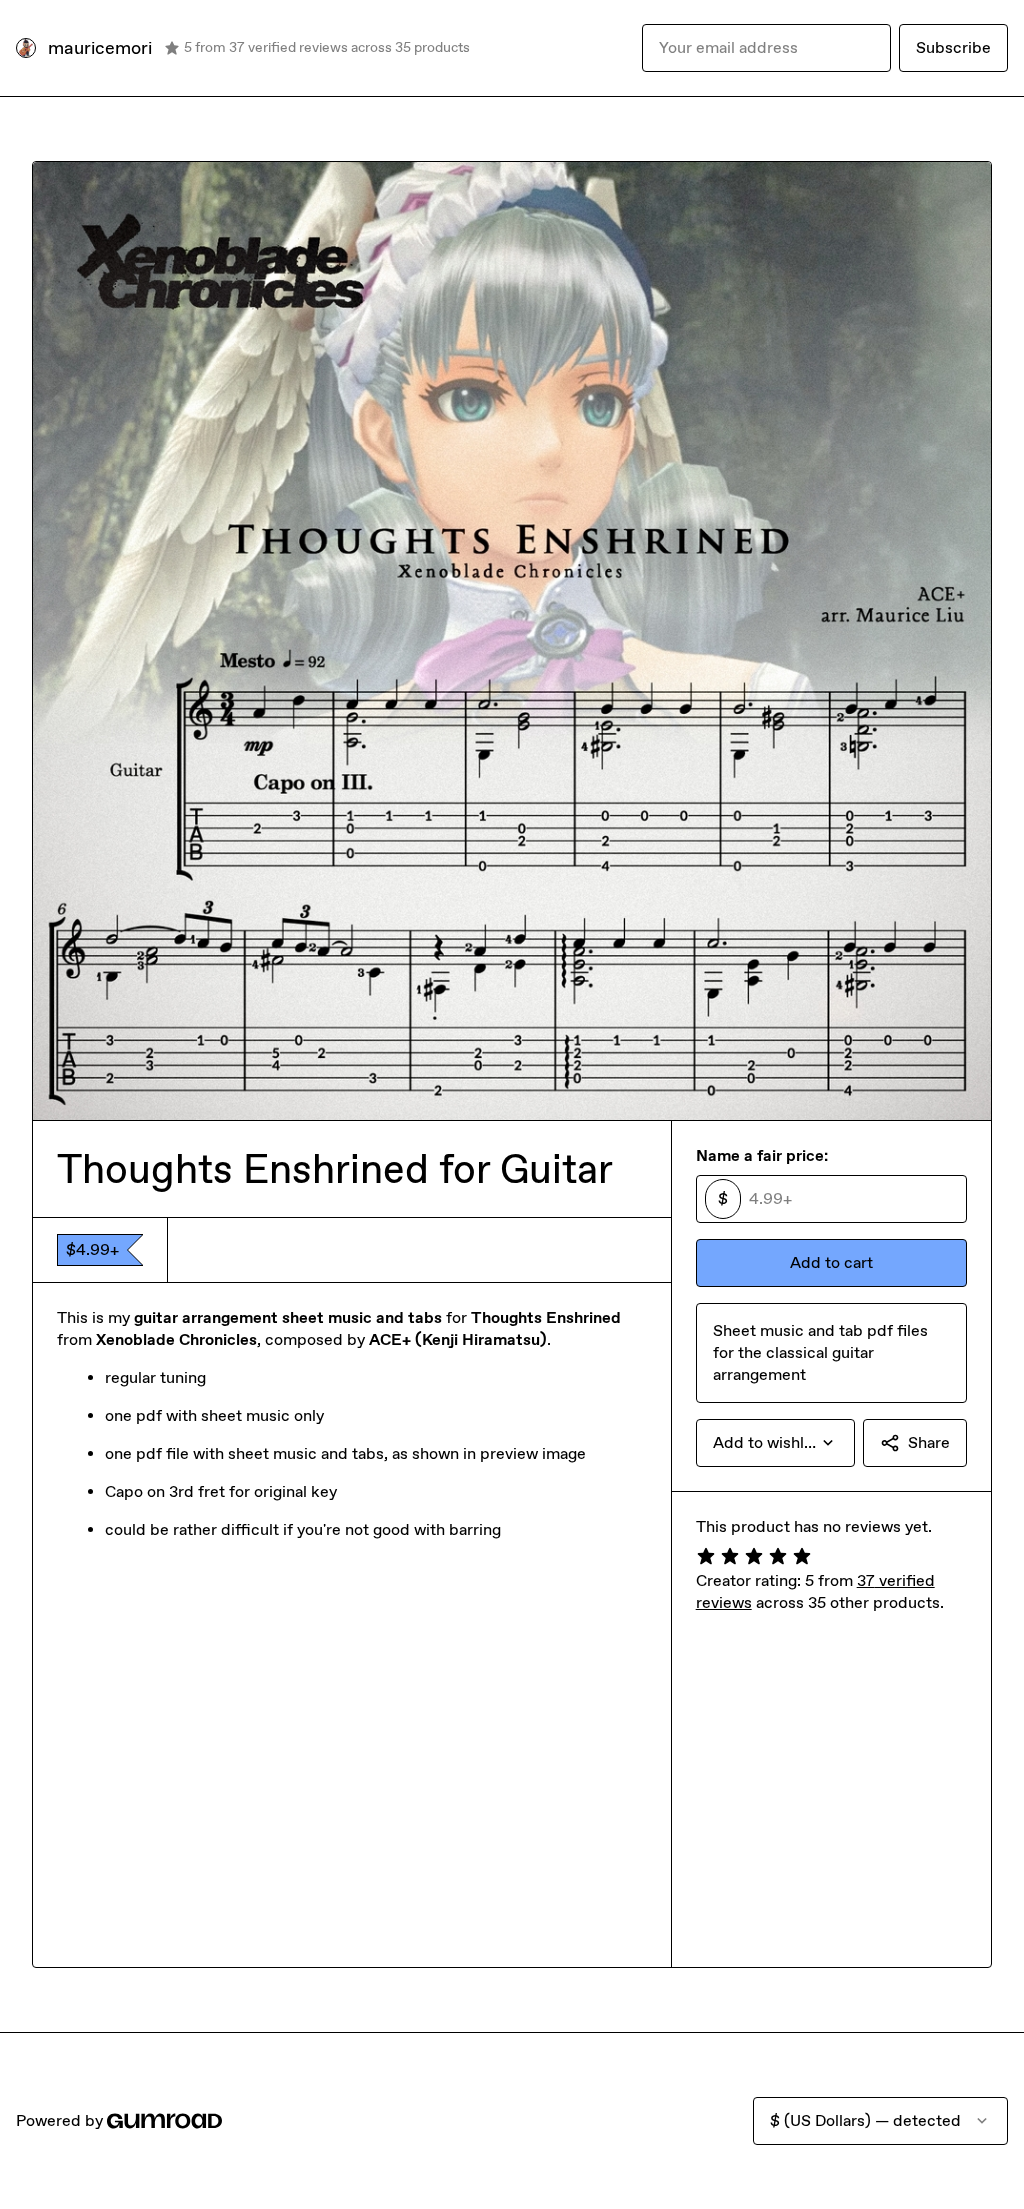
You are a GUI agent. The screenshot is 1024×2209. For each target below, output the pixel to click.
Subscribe (953, 47)
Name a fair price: (762, 1155)
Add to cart (831, 1262)
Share (929, 1442)
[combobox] (775, 1443)
